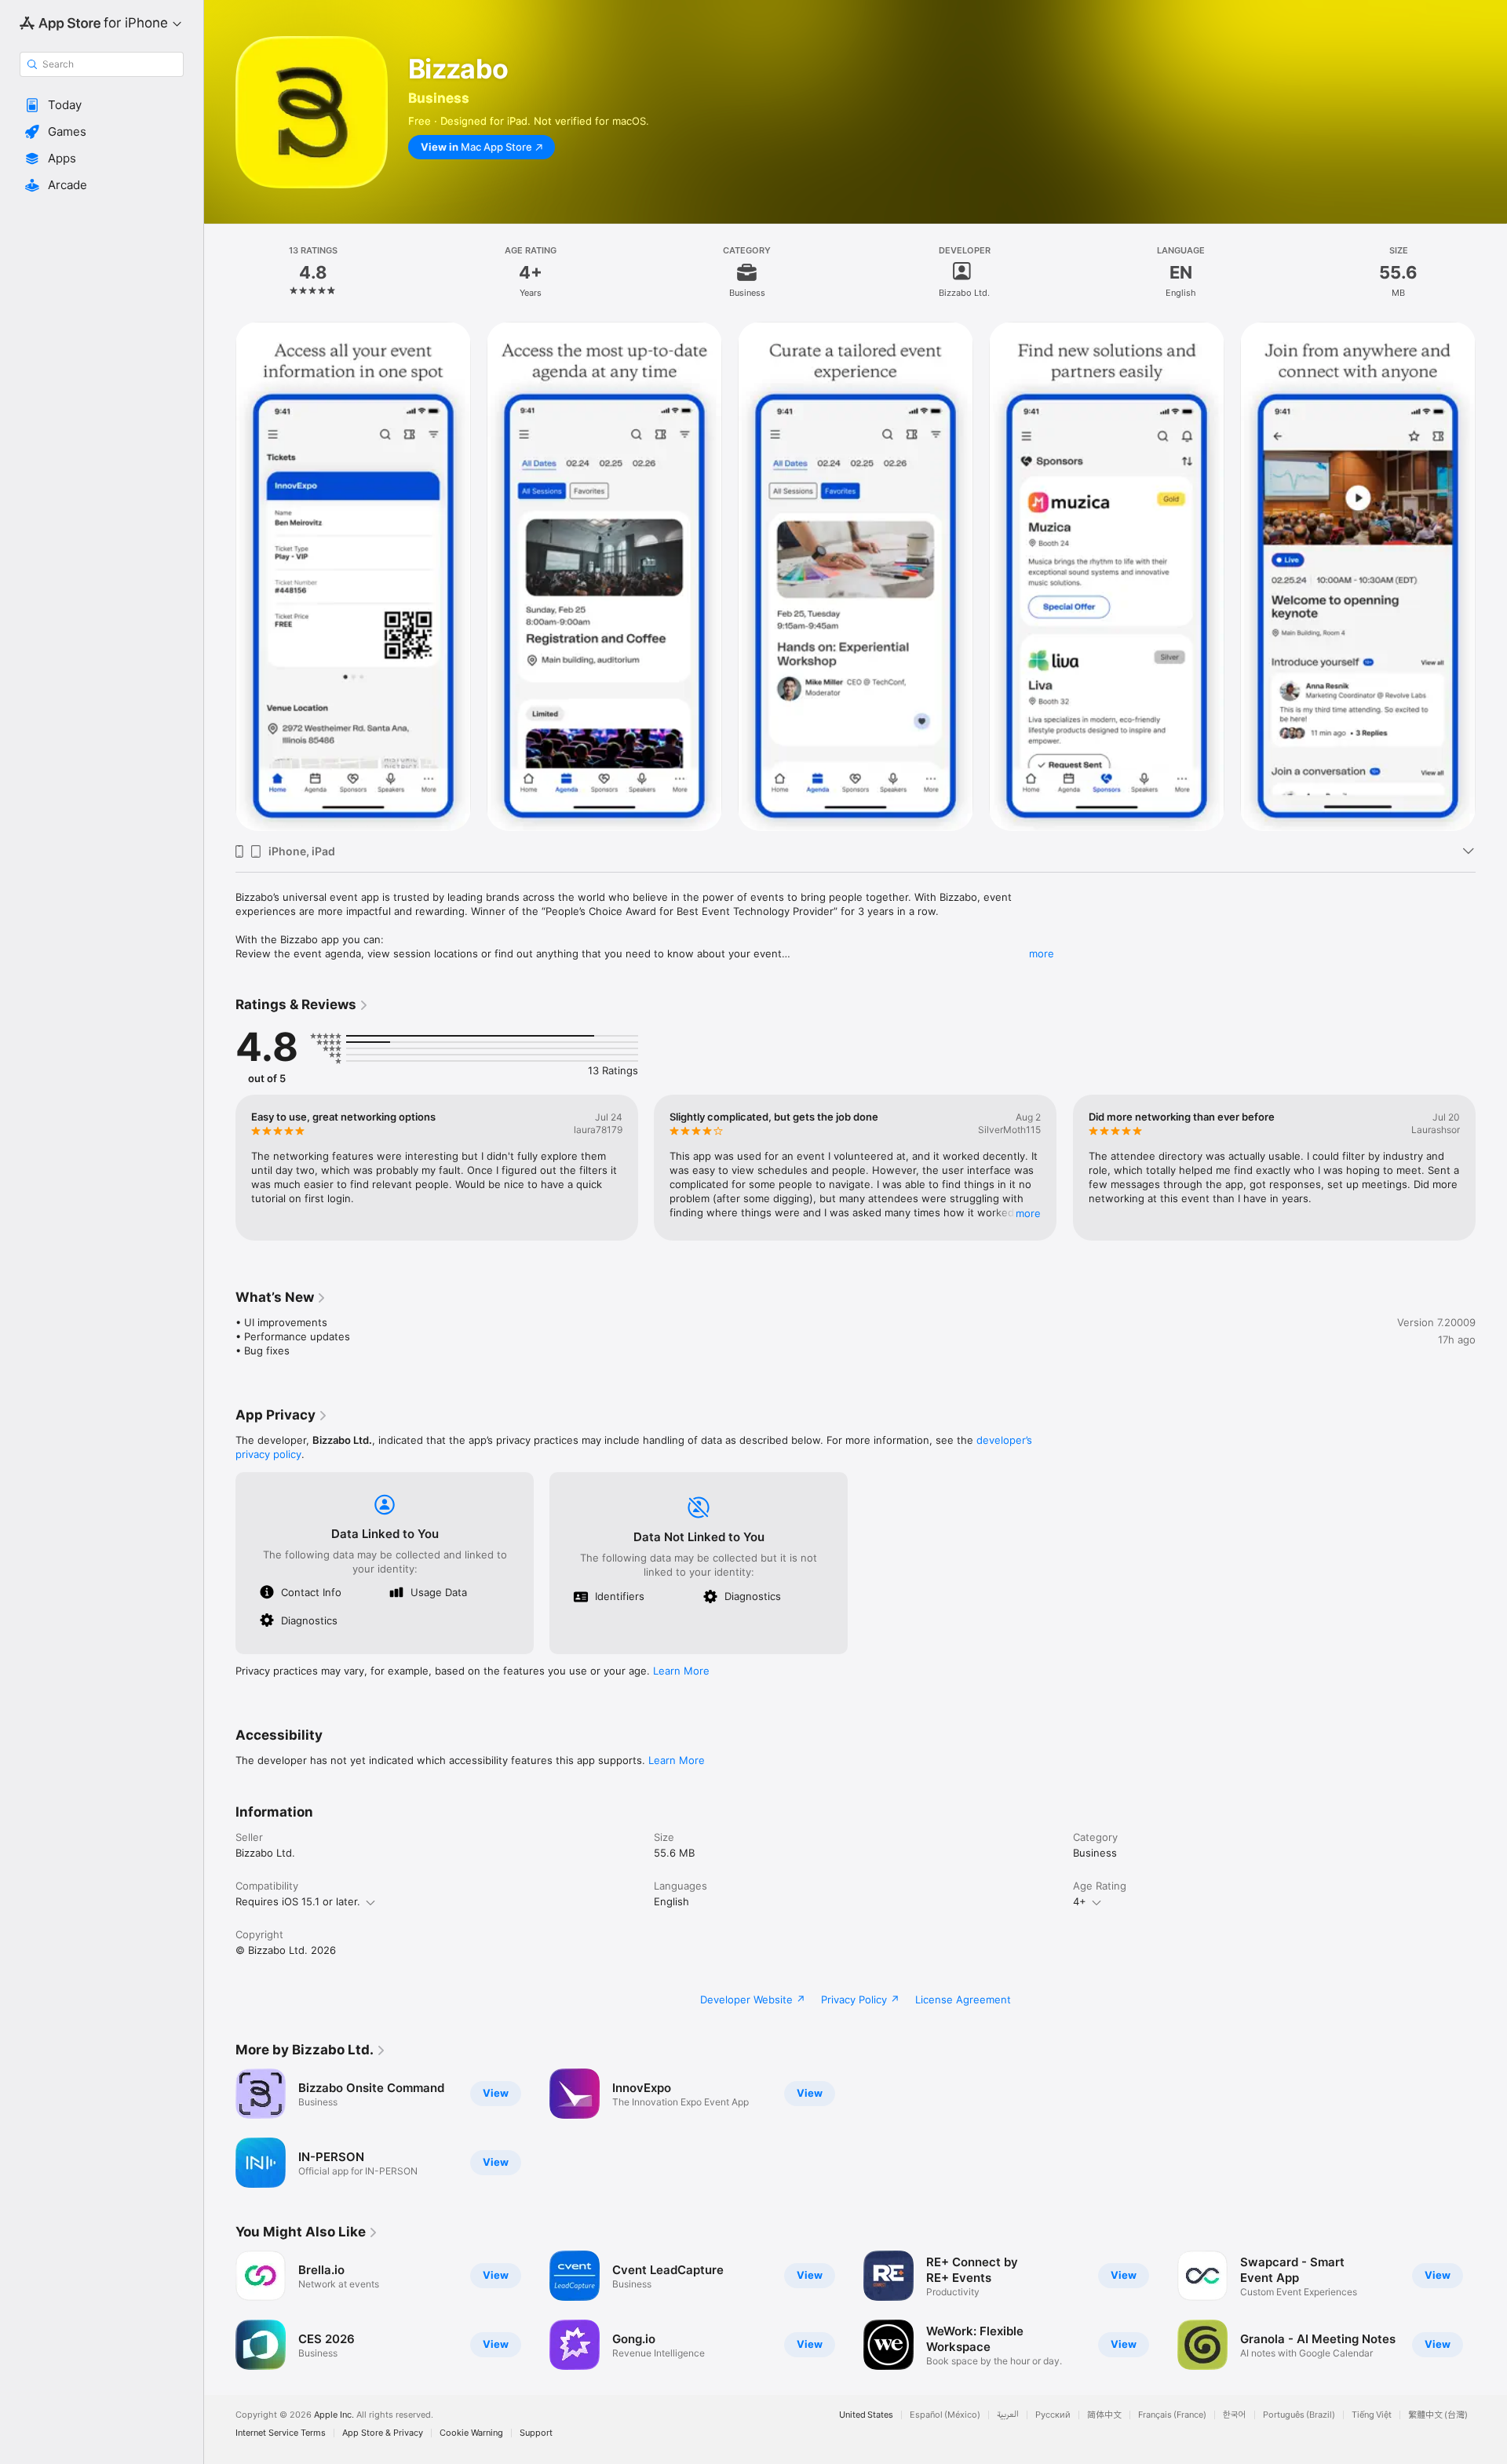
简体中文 (1104, 2415)
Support (536, 2433)
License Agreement (963, 1999)
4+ (1080, 1901)
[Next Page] (1491, 1168)
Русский (1053, 2415)
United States (866, 2415)
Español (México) (945, 2415)
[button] (102, 105)
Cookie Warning (471, 2433)
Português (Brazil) (1299, 2415)
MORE (1029, 1213)
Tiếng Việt (1372, 2415)
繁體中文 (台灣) (1438, 2415)
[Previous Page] (220, 1168)
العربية (1008, 2415)
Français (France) (1172, 2415)
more (1042, 953)
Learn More (681, 1671)
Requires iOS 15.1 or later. (298, 1901)
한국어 (1235, 2415)
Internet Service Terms (281, 2433)
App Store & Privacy (383, 2433)
